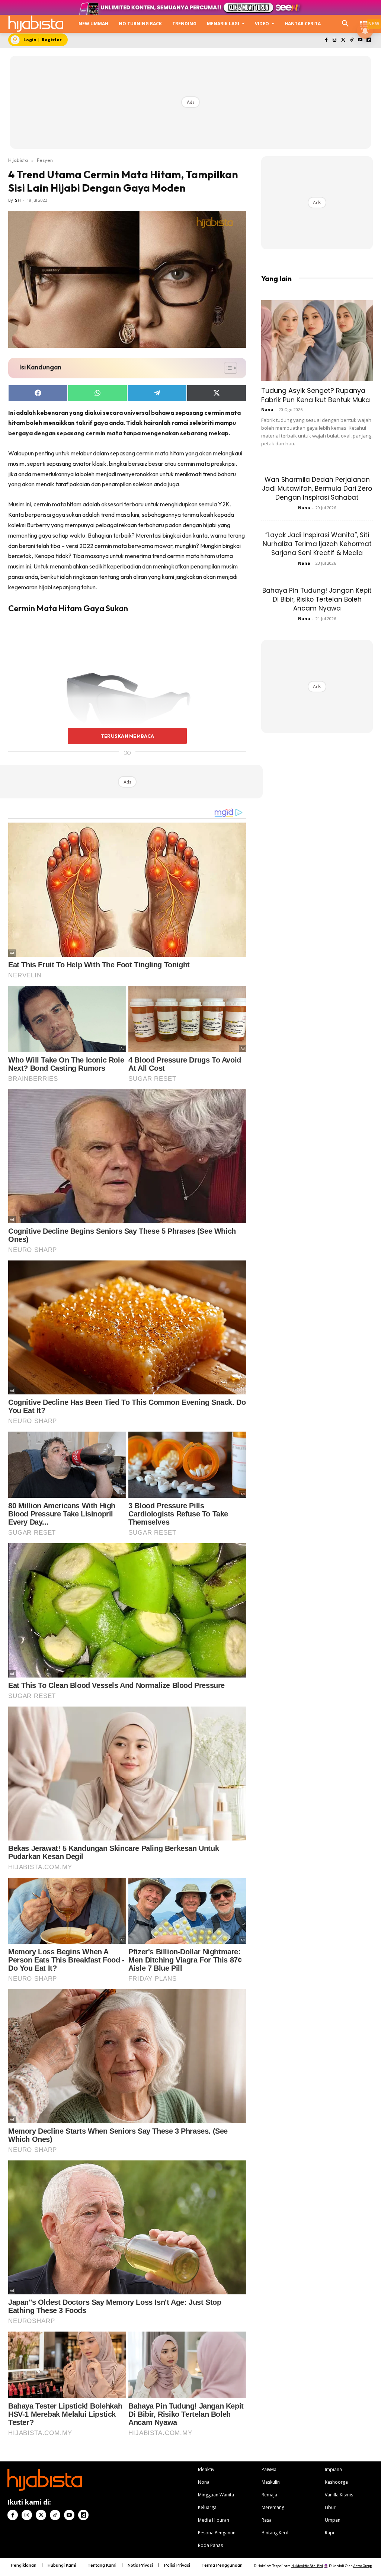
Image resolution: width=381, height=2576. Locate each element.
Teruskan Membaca (127, 736)
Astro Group (363, 2566)
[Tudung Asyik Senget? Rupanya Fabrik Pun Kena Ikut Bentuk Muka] (317, 341)
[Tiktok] (352, 40)
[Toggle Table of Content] (227, 368)
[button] (345, 24)
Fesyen (45, 160)
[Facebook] (326, 40)
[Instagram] (335, 40)
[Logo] (36, 24)
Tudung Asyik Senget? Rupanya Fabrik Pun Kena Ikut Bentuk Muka (316, 395)
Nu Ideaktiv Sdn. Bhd (307, 2566)
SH (18, 200)
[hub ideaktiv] (364, 21)
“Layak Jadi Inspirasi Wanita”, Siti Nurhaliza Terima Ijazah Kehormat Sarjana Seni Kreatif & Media (317, 544)
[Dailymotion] (369, 40)
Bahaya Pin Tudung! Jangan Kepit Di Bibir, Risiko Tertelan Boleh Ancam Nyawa (317, 599)
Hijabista (18, 160)
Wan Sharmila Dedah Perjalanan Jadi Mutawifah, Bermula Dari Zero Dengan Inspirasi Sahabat (317, 488)
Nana (267, 409)
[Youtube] (360, 40)
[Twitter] (343, 40)
